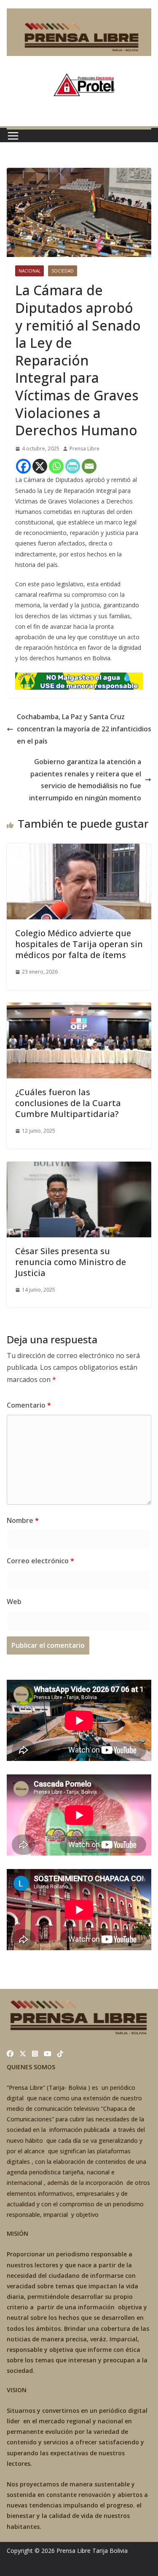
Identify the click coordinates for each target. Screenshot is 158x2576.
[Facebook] (23, 466)
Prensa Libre (84, 449)
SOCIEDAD (63, 271)
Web (14, 1602)
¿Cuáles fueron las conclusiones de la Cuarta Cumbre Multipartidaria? (68, 1103)
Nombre (23, 1520)
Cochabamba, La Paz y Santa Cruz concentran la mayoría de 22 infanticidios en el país (84, 729)
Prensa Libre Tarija (82, 2551)
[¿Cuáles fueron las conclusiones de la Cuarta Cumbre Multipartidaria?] (79, 1009)
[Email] (89, 466)
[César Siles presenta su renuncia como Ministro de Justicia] (79, 1168)
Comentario (29, 1405)
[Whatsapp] (56, 466)
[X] (40, 466)
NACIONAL (29, 271)
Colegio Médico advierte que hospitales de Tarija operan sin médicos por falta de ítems (79, 944)
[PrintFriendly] (73, 466)
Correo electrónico (40, 1561)
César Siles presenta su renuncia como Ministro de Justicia (71, 1262)
